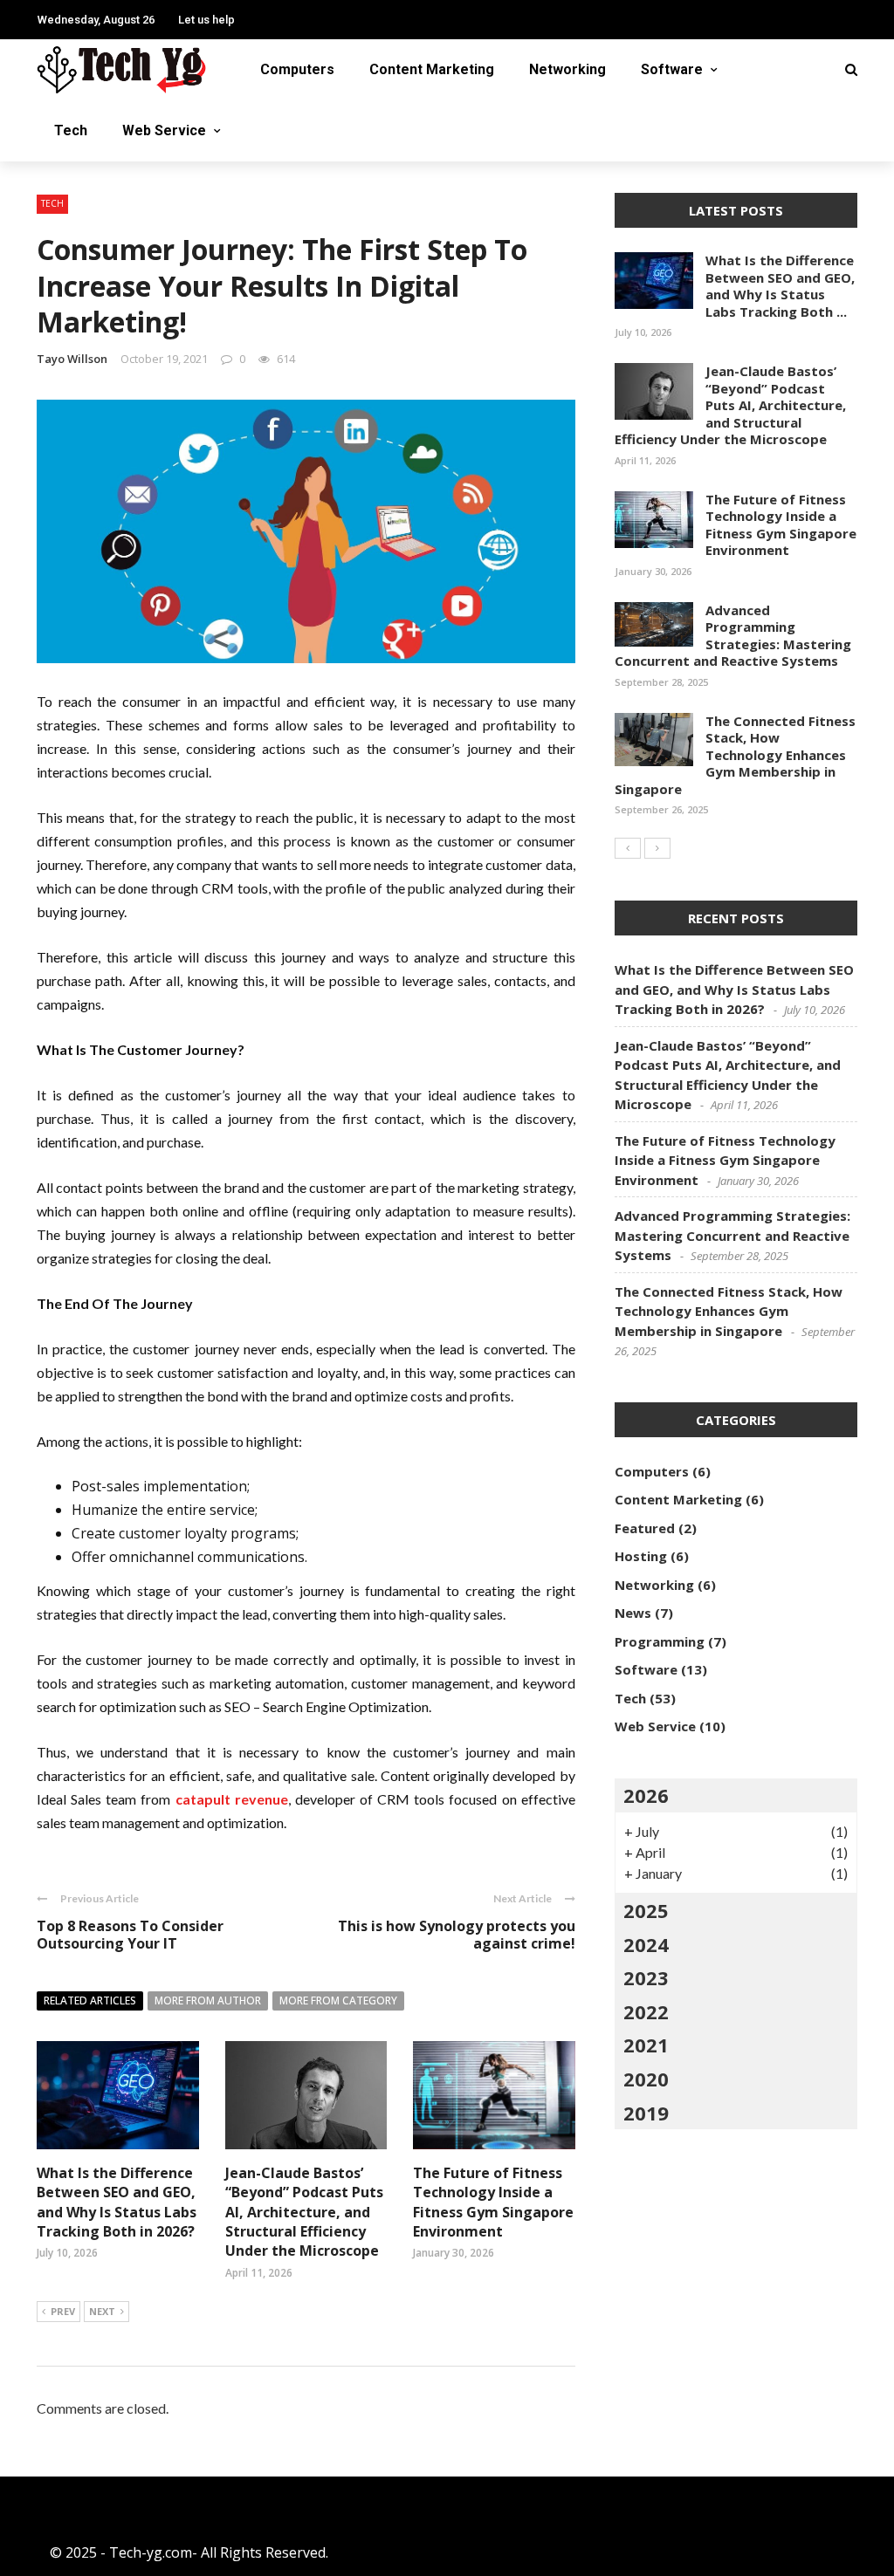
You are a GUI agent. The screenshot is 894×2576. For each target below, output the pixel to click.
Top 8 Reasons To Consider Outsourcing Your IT (130, 1935)
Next (102, 2311)
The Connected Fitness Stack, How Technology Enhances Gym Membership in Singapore (735, 755)
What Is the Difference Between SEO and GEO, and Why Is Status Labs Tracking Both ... (780, 286)
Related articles (90, 2001)
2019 (646, 2113)
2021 (646, 2045)
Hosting (641, 1556)
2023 (646, 1977)
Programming (660, 1641)
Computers (297, 69)
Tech (71, 130)
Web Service (164, 130)
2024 (646, 1944)
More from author (208, 2001)
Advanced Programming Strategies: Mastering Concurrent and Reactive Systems (733, 636)
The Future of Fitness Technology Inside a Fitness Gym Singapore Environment (493, 2202)
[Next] (657, 848)
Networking (567, 69)
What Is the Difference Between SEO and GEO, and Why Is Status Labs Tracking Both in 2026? (117, 2202)
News (633, 1613)
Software (672, 69)
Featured (645, 1528)
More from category (338, 2001)
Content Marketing (432, 69)
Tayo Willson (72, 359)
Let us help (206, 20)
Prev (63, 2311)
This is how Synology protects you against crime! (457, 1935)
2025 (646, 1910)
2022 (646, 2011)
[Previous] (628, 848)
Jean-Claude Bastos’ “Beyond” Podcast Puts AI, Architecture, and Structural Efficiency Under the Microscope (304, 2212)
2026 (646, 1795)
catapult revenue (232, 1799)
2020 (646, 2079)
